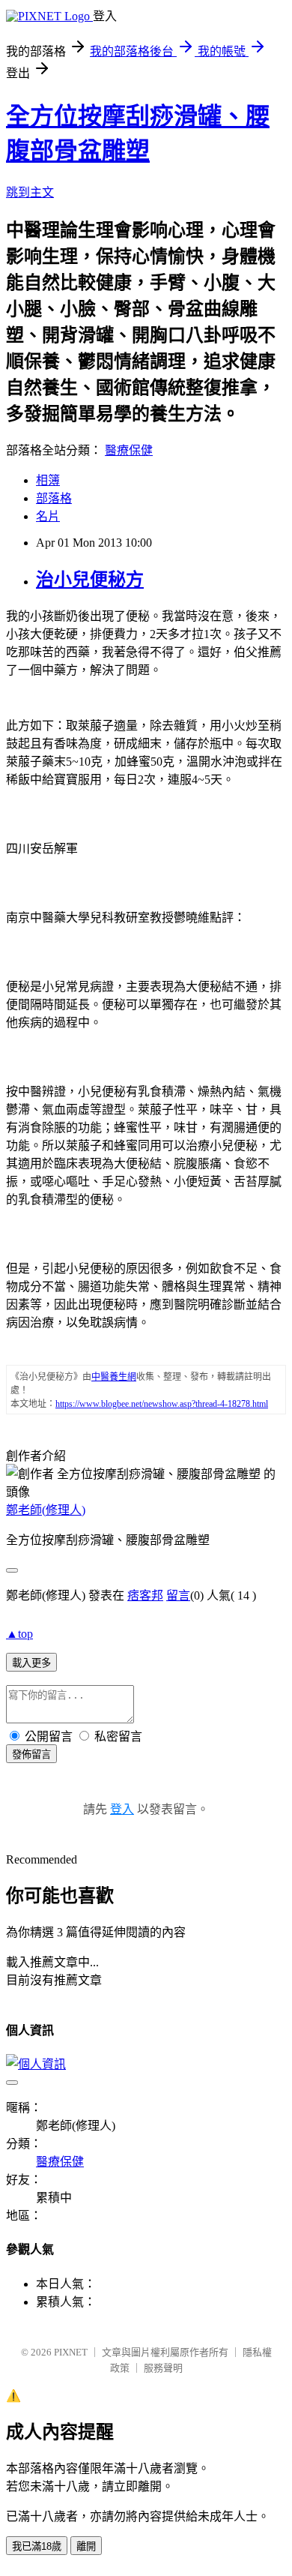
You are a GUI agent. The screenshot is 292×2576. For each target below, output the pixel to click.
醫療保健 (129, 450)
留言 (178, 1595)
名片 (48, 516)
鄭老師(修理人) (46, 1510)
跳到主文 (30, 192)
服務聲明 (163, 2368)
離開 (86, 2546)
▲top (19, 1634)
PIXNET (71, 2352)
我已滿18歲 (37, 2546)
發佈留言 (31, 1754)
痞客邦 (145, 1595)
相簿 (48, 480)
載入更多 (31, 1663)
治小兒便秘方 (90, 580)
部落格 (54, 498)
